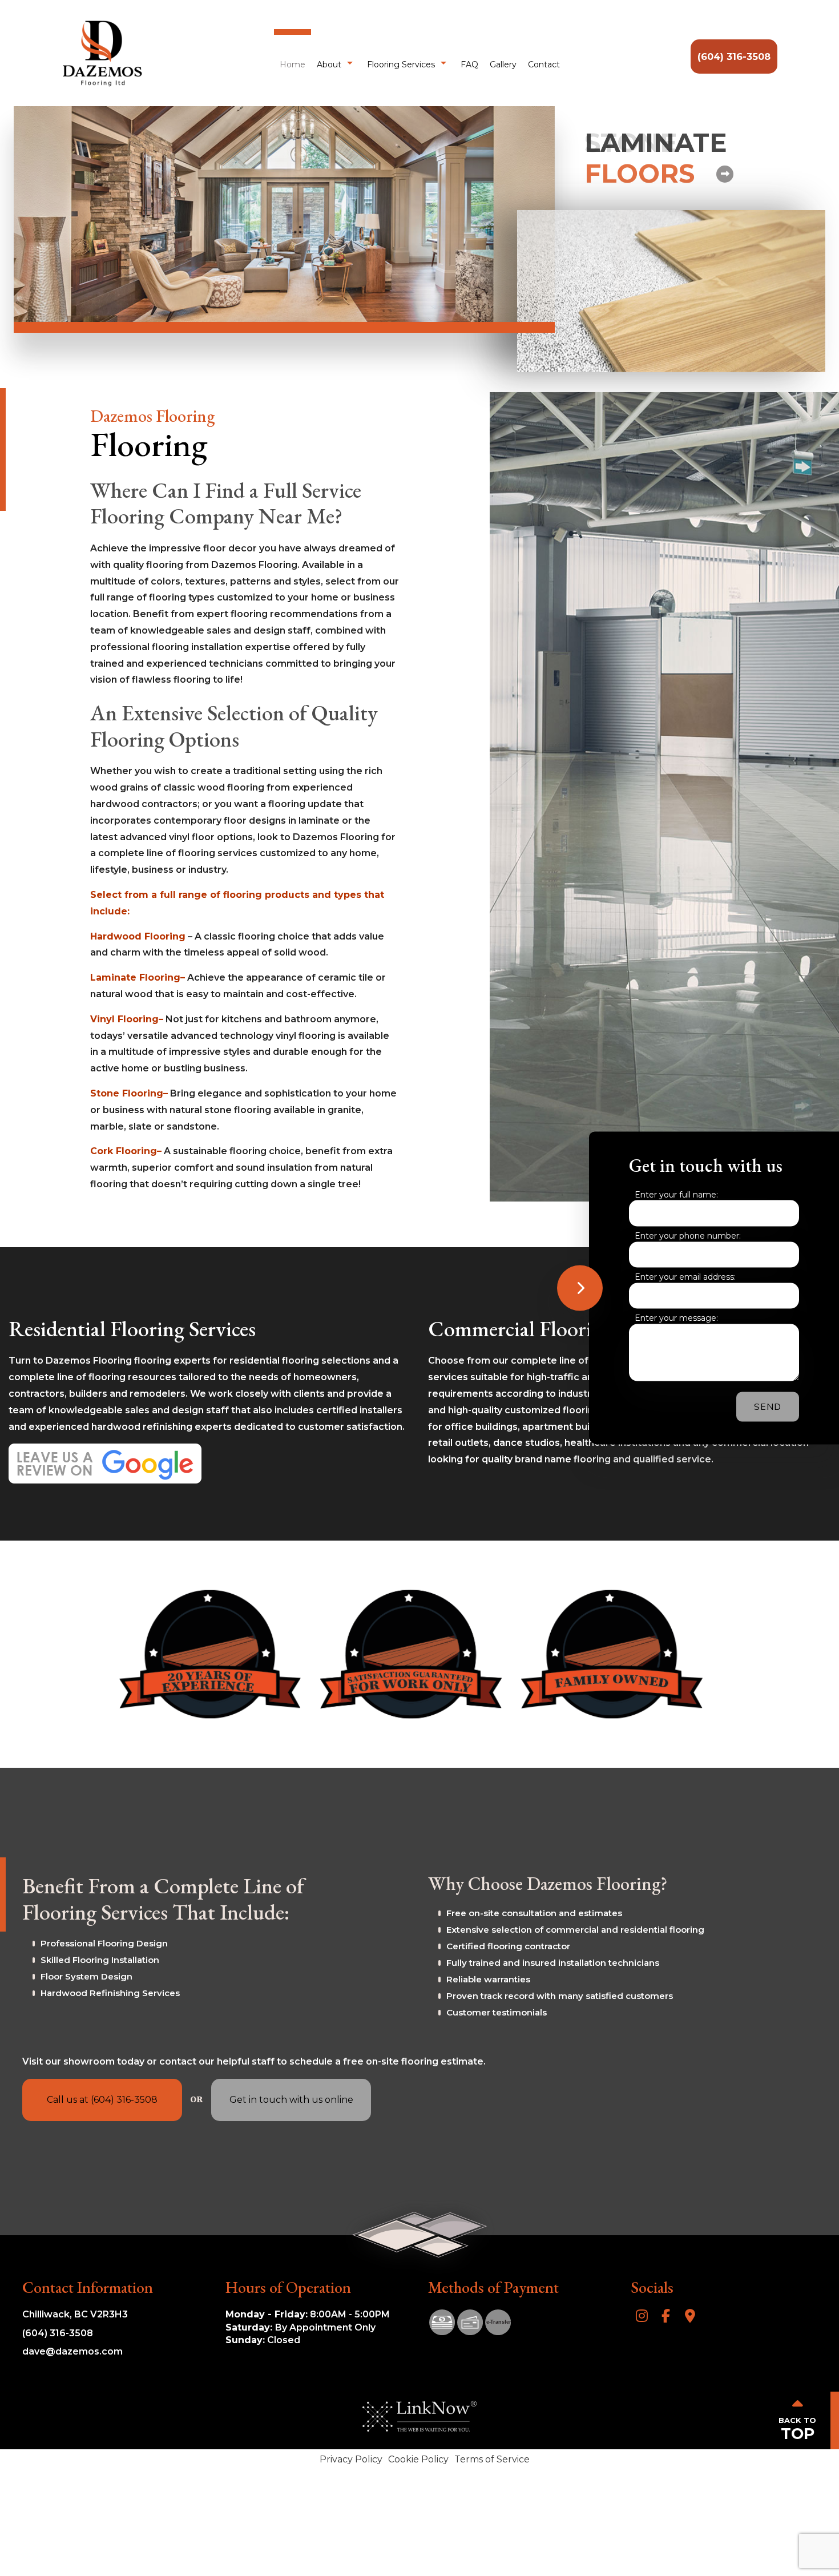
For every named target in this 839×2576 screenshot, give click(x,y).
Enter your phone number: (688, 1236)
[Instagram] (642, 2317)
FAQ (469, 64)
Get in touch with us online (291, 2100)
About (329, 64)
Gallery (503, 64)
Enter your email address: (685, 1277)
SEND (768, 1407)
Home (293, 64)
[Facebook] (666, 2317)
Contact (544, 64)
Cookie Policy (418, 2459)
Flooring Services (401, 64)
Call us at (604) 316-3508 (102, 2100)
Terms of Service (492, 2459)
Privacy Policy (351, 2459)
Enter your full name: (676, 1194)
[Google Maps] (690, 2317)
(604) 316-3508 (734, 57)
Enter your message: (676, 1318)
